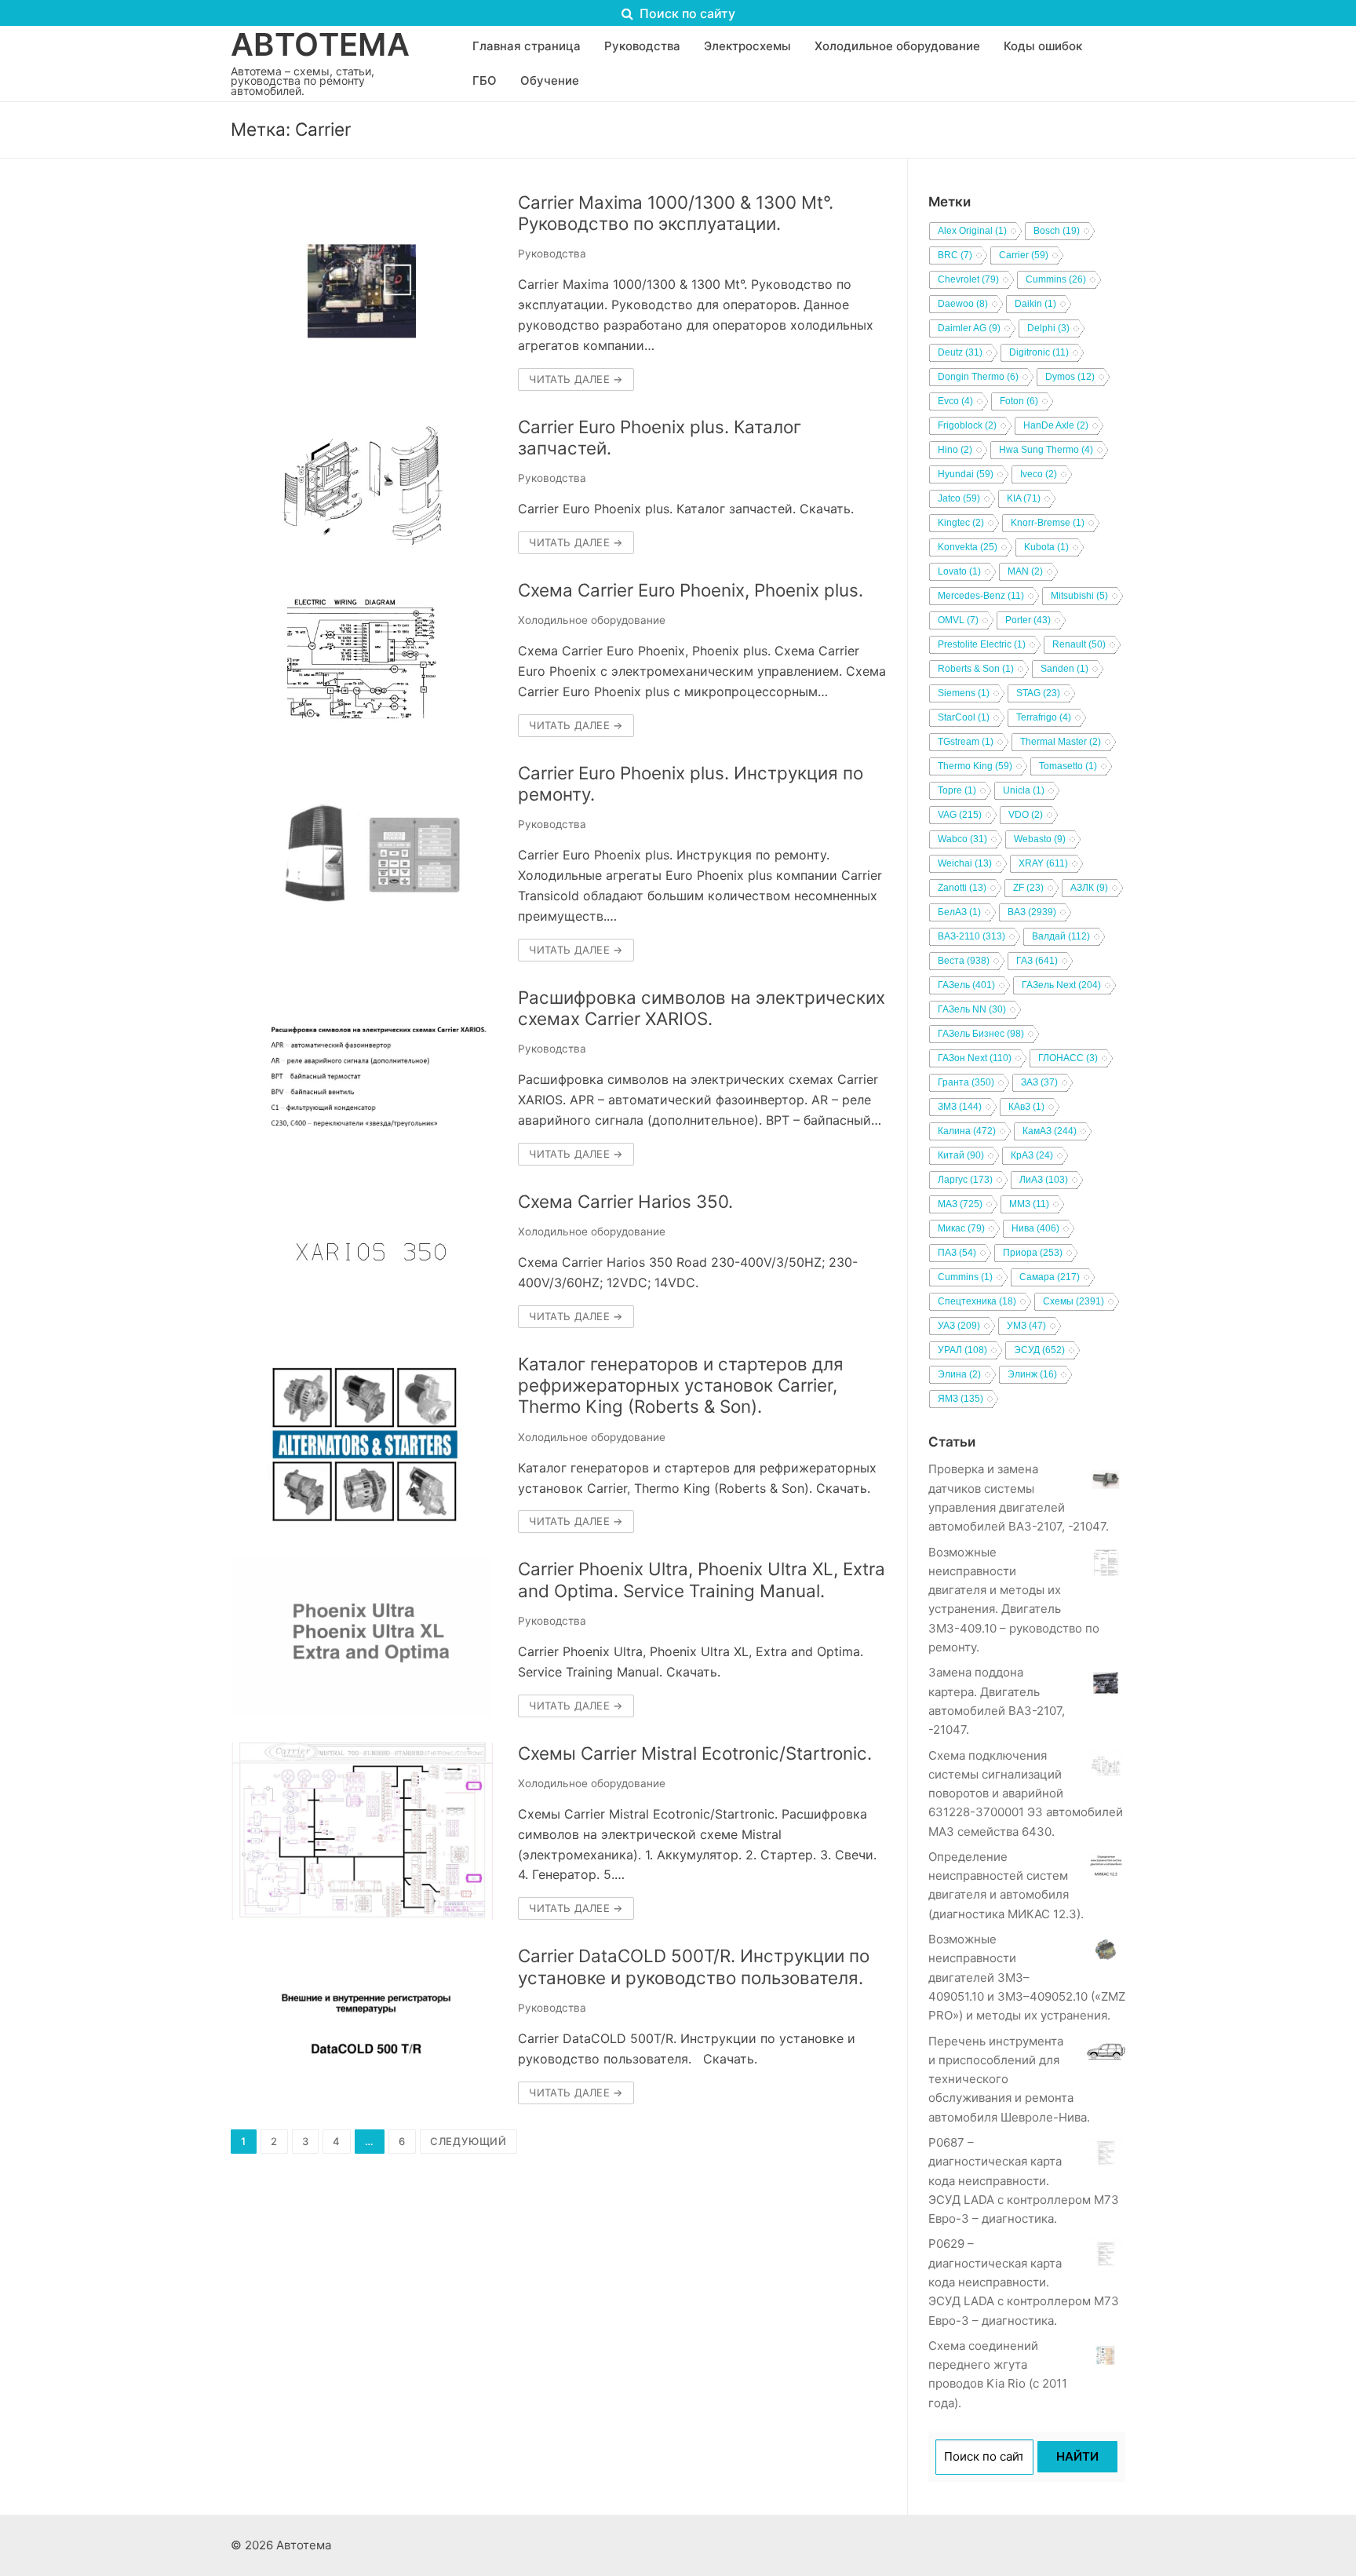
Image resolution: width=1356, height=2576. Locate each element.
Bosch (1057, 231)
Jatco (959, 498)
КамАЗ (1050, 1131)
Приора (1033, 1253)
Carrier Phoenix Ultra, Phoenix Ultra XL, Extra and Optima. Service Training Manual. (702, 1579)
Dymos (1070, 377)
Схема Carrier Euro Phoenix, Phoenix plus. (691, 590)
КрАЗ (1032, 1155)
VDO (1026, 815)
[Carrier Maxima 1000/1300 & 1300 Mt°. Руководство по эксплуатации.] (362, 291)
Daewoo (963, 304)
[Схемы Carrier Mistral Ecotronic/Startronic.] (362, 1832)
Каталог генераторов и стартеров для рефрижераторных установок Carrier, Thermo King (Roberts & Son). (681, 1385)
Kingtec (961, 523)
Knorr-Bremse (1048, 523)
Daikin (1035, 304)
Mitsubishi (1079, 596)
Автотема (320, 45)
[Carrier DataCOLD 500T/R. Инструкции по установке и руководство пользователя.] (362, 2024)
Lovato (959, 571)
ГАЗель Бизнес (981, 1034)
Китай (961, 1155)
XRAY (1043, 863)
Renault (1079, 644)
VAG (960, 815)
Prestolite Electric (982, 644)
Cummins (1056, 279)
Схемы (1073, 1301)
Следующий (468, 2141)
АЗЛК (1089, 888)
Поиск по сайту (686, 13)
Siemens (964, 693)
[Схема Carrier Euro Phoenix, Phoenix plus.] (362, 658)
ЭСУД (1039, 1350)
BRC (955, 255)
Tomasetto (1068, 766)
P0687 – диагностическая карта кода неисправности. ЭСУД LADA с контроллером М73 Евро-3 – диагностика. (1024, 2180)
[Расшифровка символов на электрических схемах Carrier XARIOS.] (362, 1076)
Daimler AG (969, 328)
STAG (1038, 693)
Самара (1050, 1277)
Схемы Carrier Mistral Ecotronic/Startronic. (695, 1753)
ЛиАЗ (1044, 1180)
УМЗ (1026, 1326)
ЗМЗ (960, 1107)
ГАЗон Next (975, 1058)
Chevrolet (968, 279)
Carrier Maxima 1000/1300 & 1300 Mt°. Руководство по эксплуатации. (676, 213)
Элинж (1032, 1374)
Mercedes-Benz (981, 596)
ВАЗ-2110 (971, 936)
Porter (1028, 620)
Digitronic (1039, 352)
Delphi (1048, 328)
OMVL (958, 620)
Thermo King (975, 766)
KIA (1024, 498)
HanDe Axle (1056, 425)
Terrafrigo (1044, 717)
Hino (955, 450)
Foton (1019, 401)
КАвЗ (1026, 1107)
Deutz (960, 352)
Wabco (962, 839)
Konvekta (968, 547)
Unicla (1024, 790)
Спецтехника (977, 1301)
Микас (961, 1228)
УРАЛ (962, 1350)
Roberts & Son (976, 669)
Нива (1035, 1228)
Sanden (1064, 669)
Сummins (965, 1277)
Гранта (966, 1082)
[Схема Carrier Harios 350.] (362, 1259)
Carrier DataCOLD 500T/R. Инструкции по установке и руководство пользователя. (694, 1966)
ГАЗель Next (1061, 985)
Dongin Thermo (978, 377)
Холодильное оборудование (592, 620)
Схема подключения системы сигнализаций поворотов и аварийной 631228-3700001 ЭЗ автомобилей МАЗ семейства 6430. (1026, 1793)
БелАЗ (959, 912)
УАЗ (959, 1326)
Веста (964, 961)
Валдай (1061, 936)
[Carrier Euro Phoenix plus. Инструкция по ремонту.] (362, 862)
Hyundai (966, 474)
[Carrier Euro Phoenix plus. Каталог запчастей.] (362, 485)
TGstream (966, 742)
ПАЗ (957, 1253)
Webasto (1040, 839)
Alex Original (972, 231)
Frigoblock (967, 425)
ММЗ (1029, 1204)
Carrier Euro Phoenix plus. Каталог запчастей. (660, 437)
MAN (1025, 571)
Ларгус (965, 1180)
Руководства (552, 254)
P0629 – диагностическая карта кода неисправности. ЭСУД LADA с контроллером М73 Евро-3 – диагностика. (1024, 2282)
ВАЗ (1032, 912)
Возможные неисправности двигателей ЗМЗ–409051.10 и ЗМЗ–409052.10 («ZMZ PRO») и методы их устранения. (1027, 1977)
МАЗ (960, 1204)
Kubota (1046, 547)
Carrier (1024, 255)
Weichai (965, 863)
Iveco (1039, 474)
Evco (955, 401)
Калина (967, 1131)
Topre (957, 790)
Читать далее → (576, 379)
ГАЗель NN (972, 1009)
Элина (959, 1374)
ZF (1028, 888)
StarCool (964, 717)
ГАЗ (1037, 961)
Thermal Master (1061, 742)
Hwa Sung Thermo (1046, 450)
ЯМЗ (960, 1399)
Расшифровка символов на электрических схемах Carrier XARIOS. (702, 1008)
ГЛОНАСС (1068, 1058)
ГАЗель (966, 985)
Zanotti (962, 888)
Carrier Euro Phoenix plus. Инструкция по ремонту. (691, 783)
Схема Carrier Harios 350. (625, 1201)
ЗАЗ (1039, 1082)
